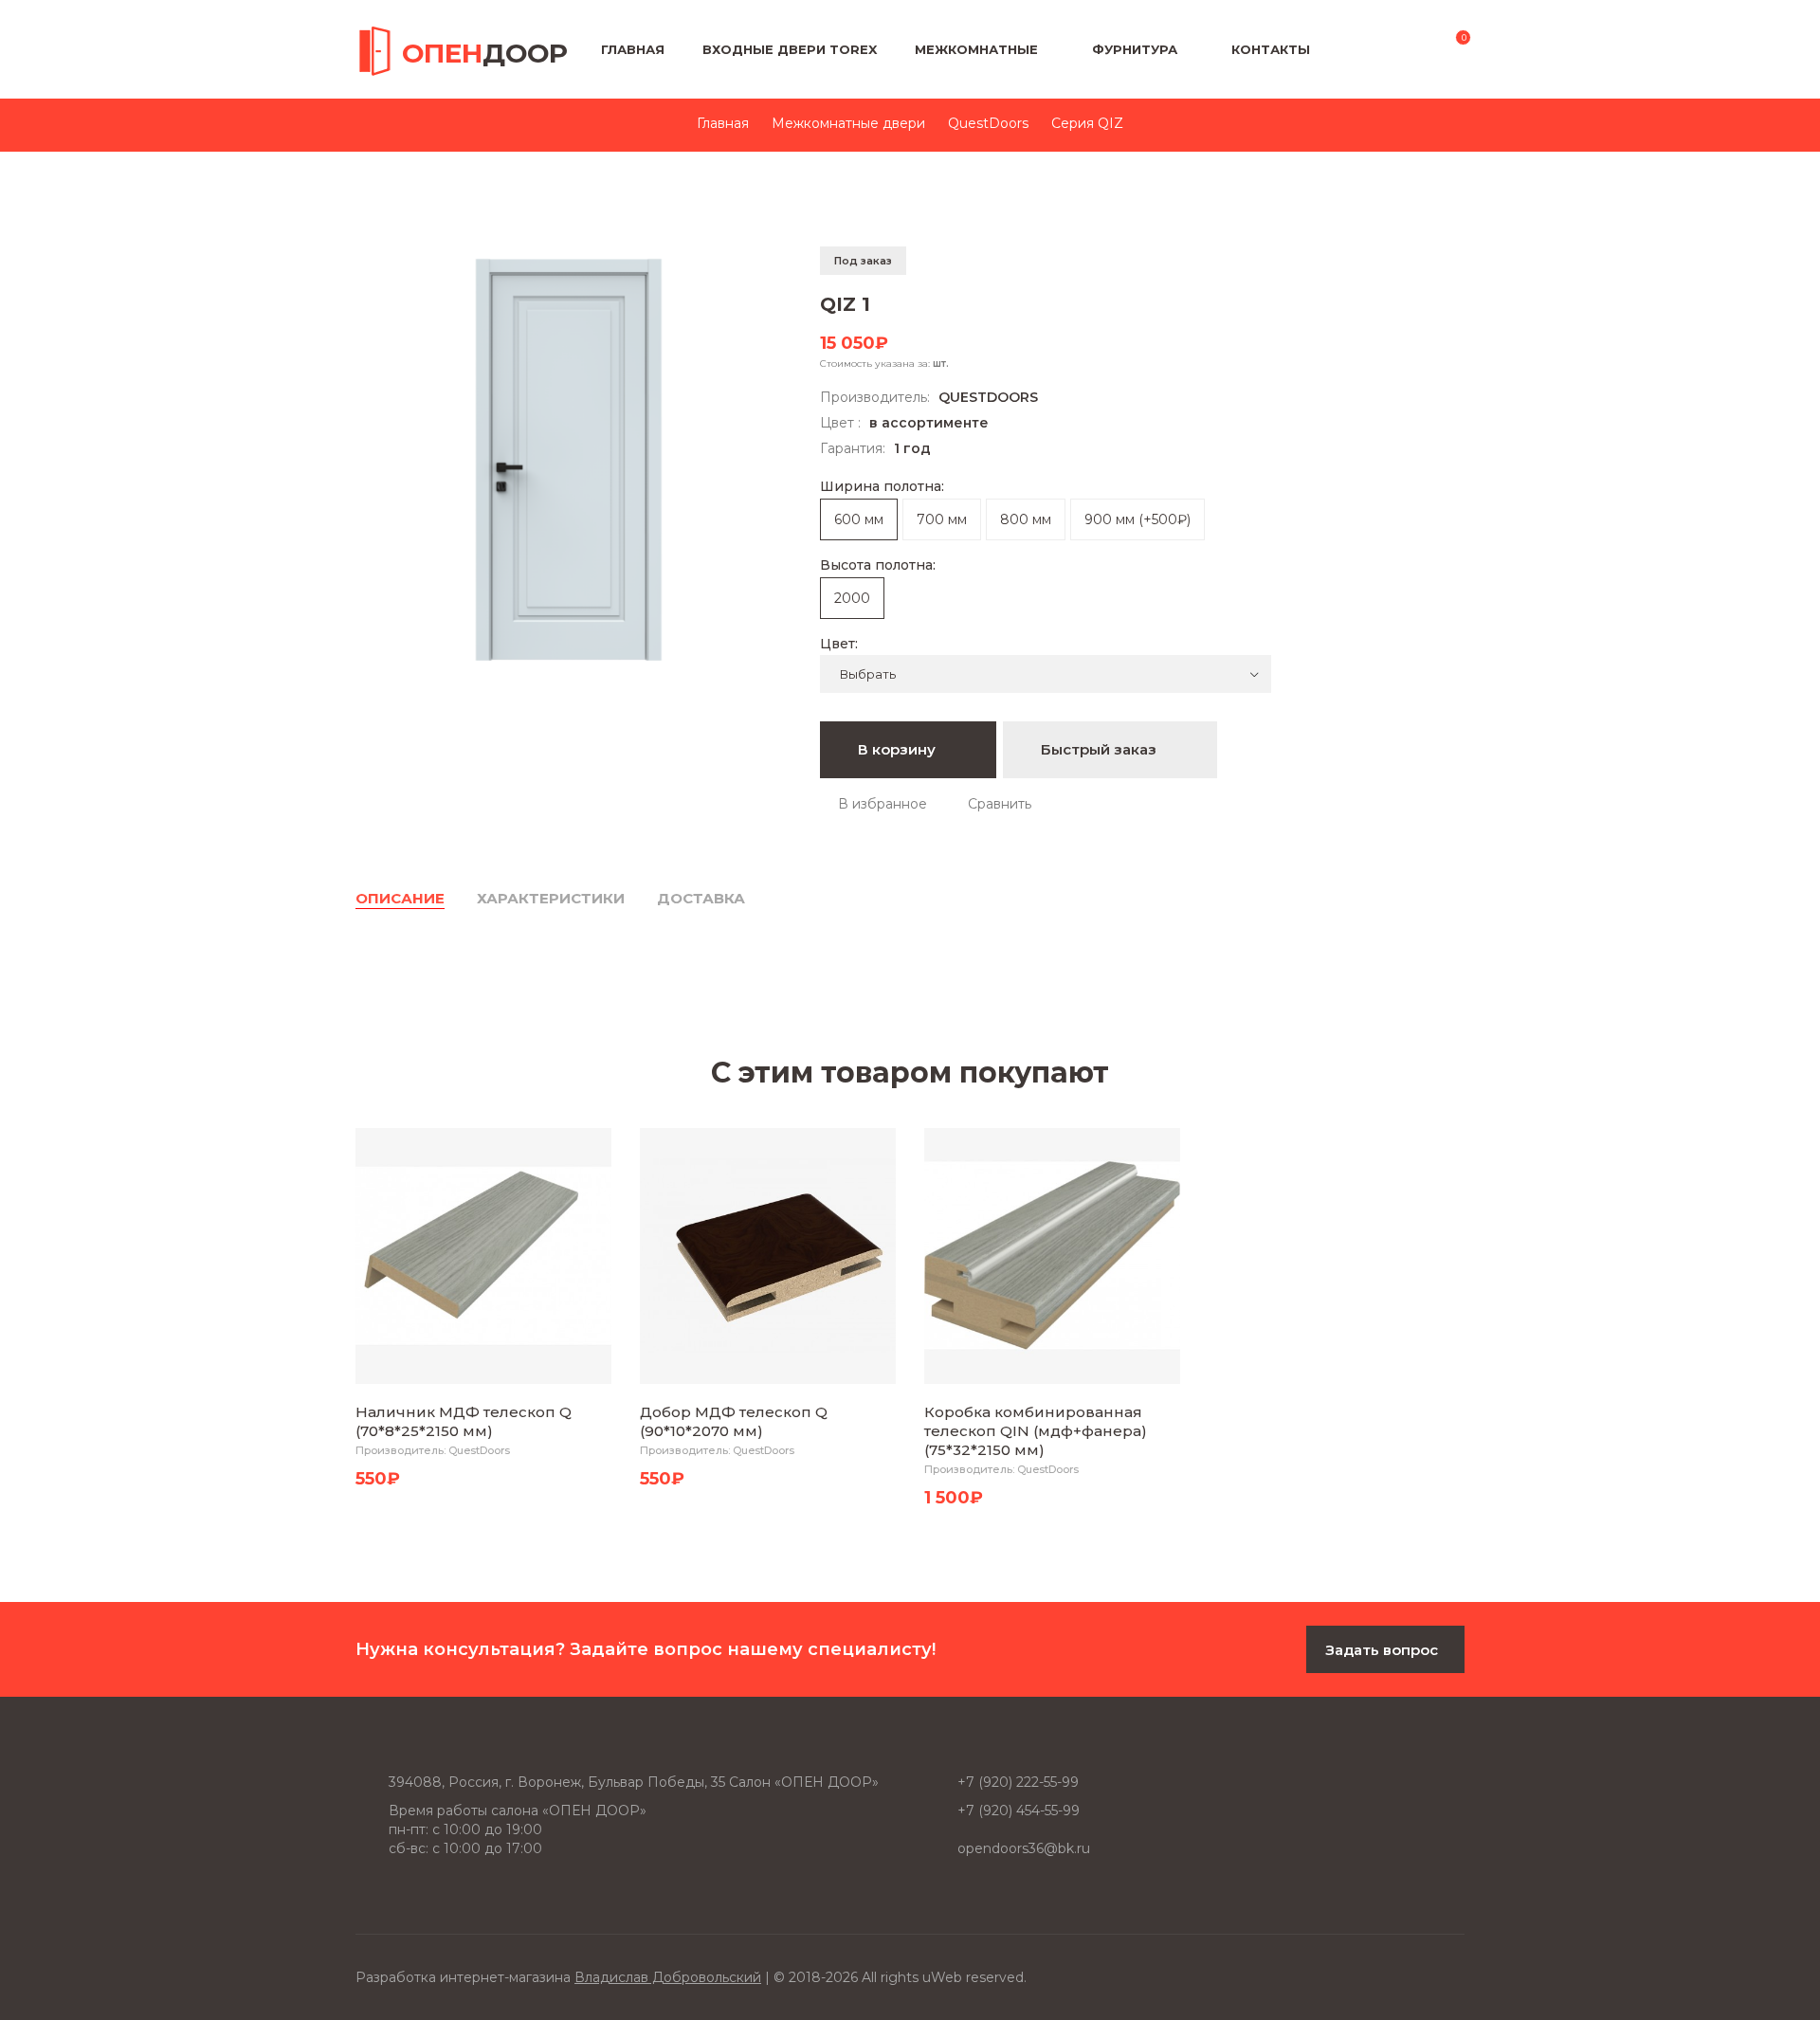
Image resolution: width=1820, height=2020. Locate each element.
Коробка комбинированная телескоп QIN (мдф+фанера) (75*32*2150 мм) (1036, 1431)
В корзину (899, 749)
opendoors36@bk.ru (1024, 1848)
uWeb (942, 1977)
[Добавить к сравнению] (991, 804)
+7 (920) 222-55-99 (1018, 1782)
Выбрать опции (480, 1365)
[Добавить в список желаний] (874, 804)
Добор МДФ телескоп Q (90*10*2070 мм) (734, 1421)
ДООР (485, 53)
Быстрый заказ (1101, 749)
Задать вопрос (1382, 1650)
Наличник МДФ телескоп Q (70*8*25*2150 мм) (464, 1421)
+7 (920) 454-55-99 (1019, 1811)
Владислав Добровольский (668, 1977)
